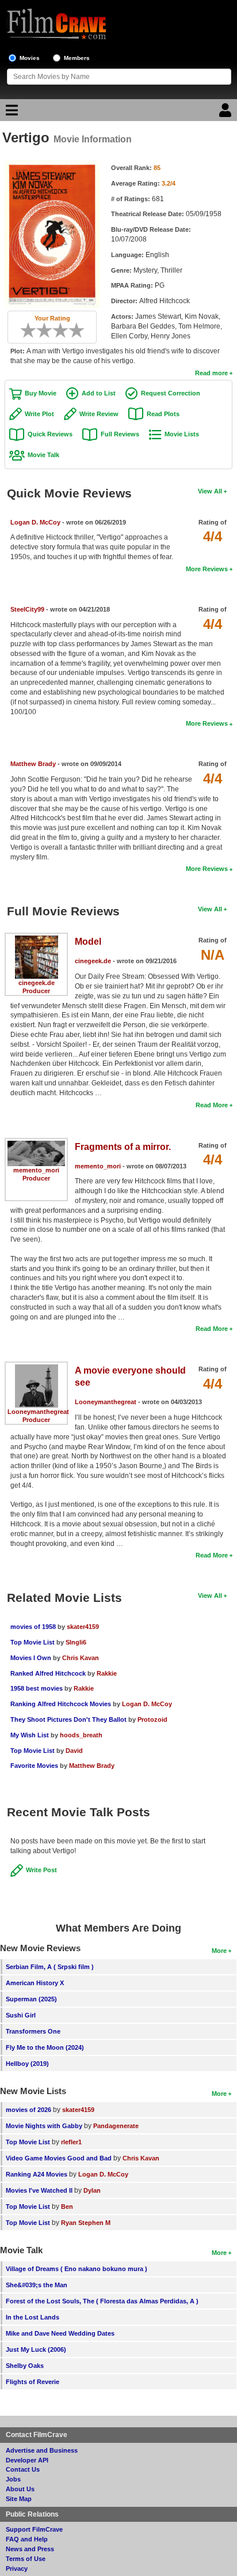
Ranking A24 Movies (37, 2174)
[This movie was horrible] (32, 330)
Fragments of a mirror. (123, 1147)
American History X (35, 1983)
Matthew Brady (33, 764)
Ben (67, 2207)
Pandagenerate (116, 2126)
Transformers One (33, 2031)
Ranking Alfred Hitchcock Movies (61, 1704)
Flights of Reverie (33, 2382)
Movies (30, 58)
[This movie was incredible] (81, 330)
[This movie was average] (48, 330)
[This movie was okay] (56, 330)
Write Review (99, 414)
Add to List (99, 393)
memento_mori (36, 1170)
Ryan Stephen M (86, 2223)
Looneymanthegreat (38, 1412)
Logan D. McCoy (35, 522)
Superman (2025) (31, 1999)
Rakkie (107, 1673)
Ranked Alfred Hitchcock (48, 1673)
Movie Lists (182, 434)
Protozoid (152, 1719)
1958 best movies (37, 1688)
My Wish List (30, 1735)
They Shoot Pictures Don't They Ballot (68, 1719)
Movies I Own (31, 1658)
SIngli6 (76, 1642)
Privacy (17, 2569)
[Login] (227, 113)
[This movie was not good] (40, 330)
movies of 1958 (33, 1627)
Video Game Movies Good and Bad (59, 2158)
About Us (20, 2489)
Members (77, 58)
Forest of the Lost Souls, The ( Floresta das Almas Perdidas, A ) (102, 2301)
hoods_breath (81, 1735)
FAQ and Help (27, 2539)
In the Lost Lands (33, 2317)
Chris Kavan (81, 1658)
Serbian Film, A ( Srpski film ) (50, 1967)
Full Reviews (120, 434)
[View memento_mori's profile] (36, 1145)
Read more (211, 373)
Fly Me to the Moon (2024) (45, 2047)
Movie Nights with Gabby (44, 2126)
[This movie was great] (72, 330)
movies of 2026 (28, 2110)
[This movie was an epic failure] (24, 330)
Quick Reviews (50, 434)
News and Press (30, 2549)
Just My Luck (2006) (36, 2349)
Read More (212, 1105)
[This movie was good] (64, 330)
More (219, 1951)
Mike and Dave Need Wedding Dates (60, 2333)
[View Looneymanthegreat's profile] (37, 1368)
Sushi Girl (21, 2015)
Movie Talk (43, 455)
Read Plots (163, 414)
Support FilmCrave (34, 2529)
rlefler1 (71, 2142)
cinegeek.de (37, 983)
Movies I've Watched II (39, 2190)
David (74, 1751)
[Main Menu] (10, 113)
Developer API (27, 2460)
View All (210, 491)
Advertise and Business (42, 2450)
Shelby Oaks (25, 2366)
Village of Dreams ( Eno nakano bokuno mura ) (77, 2269)
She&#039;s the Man (37, 2285)
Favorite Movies (34, 1766)
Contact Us (23, 2469)
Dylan (92, 2190)
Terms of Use (26, 2559)
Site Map (19, 2499)
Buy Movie (41, 393)
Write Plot (39, 414)
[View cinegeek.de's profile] (37, 940)
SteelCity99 (27, 609)
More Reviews (207, 569)
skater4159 (83, 1627)
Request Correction (171, 393)
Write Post (41, 1870)
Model (88, 942)
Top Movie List (33, 1642)
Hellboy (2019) (27, 2064)
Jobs (13, 2479)
